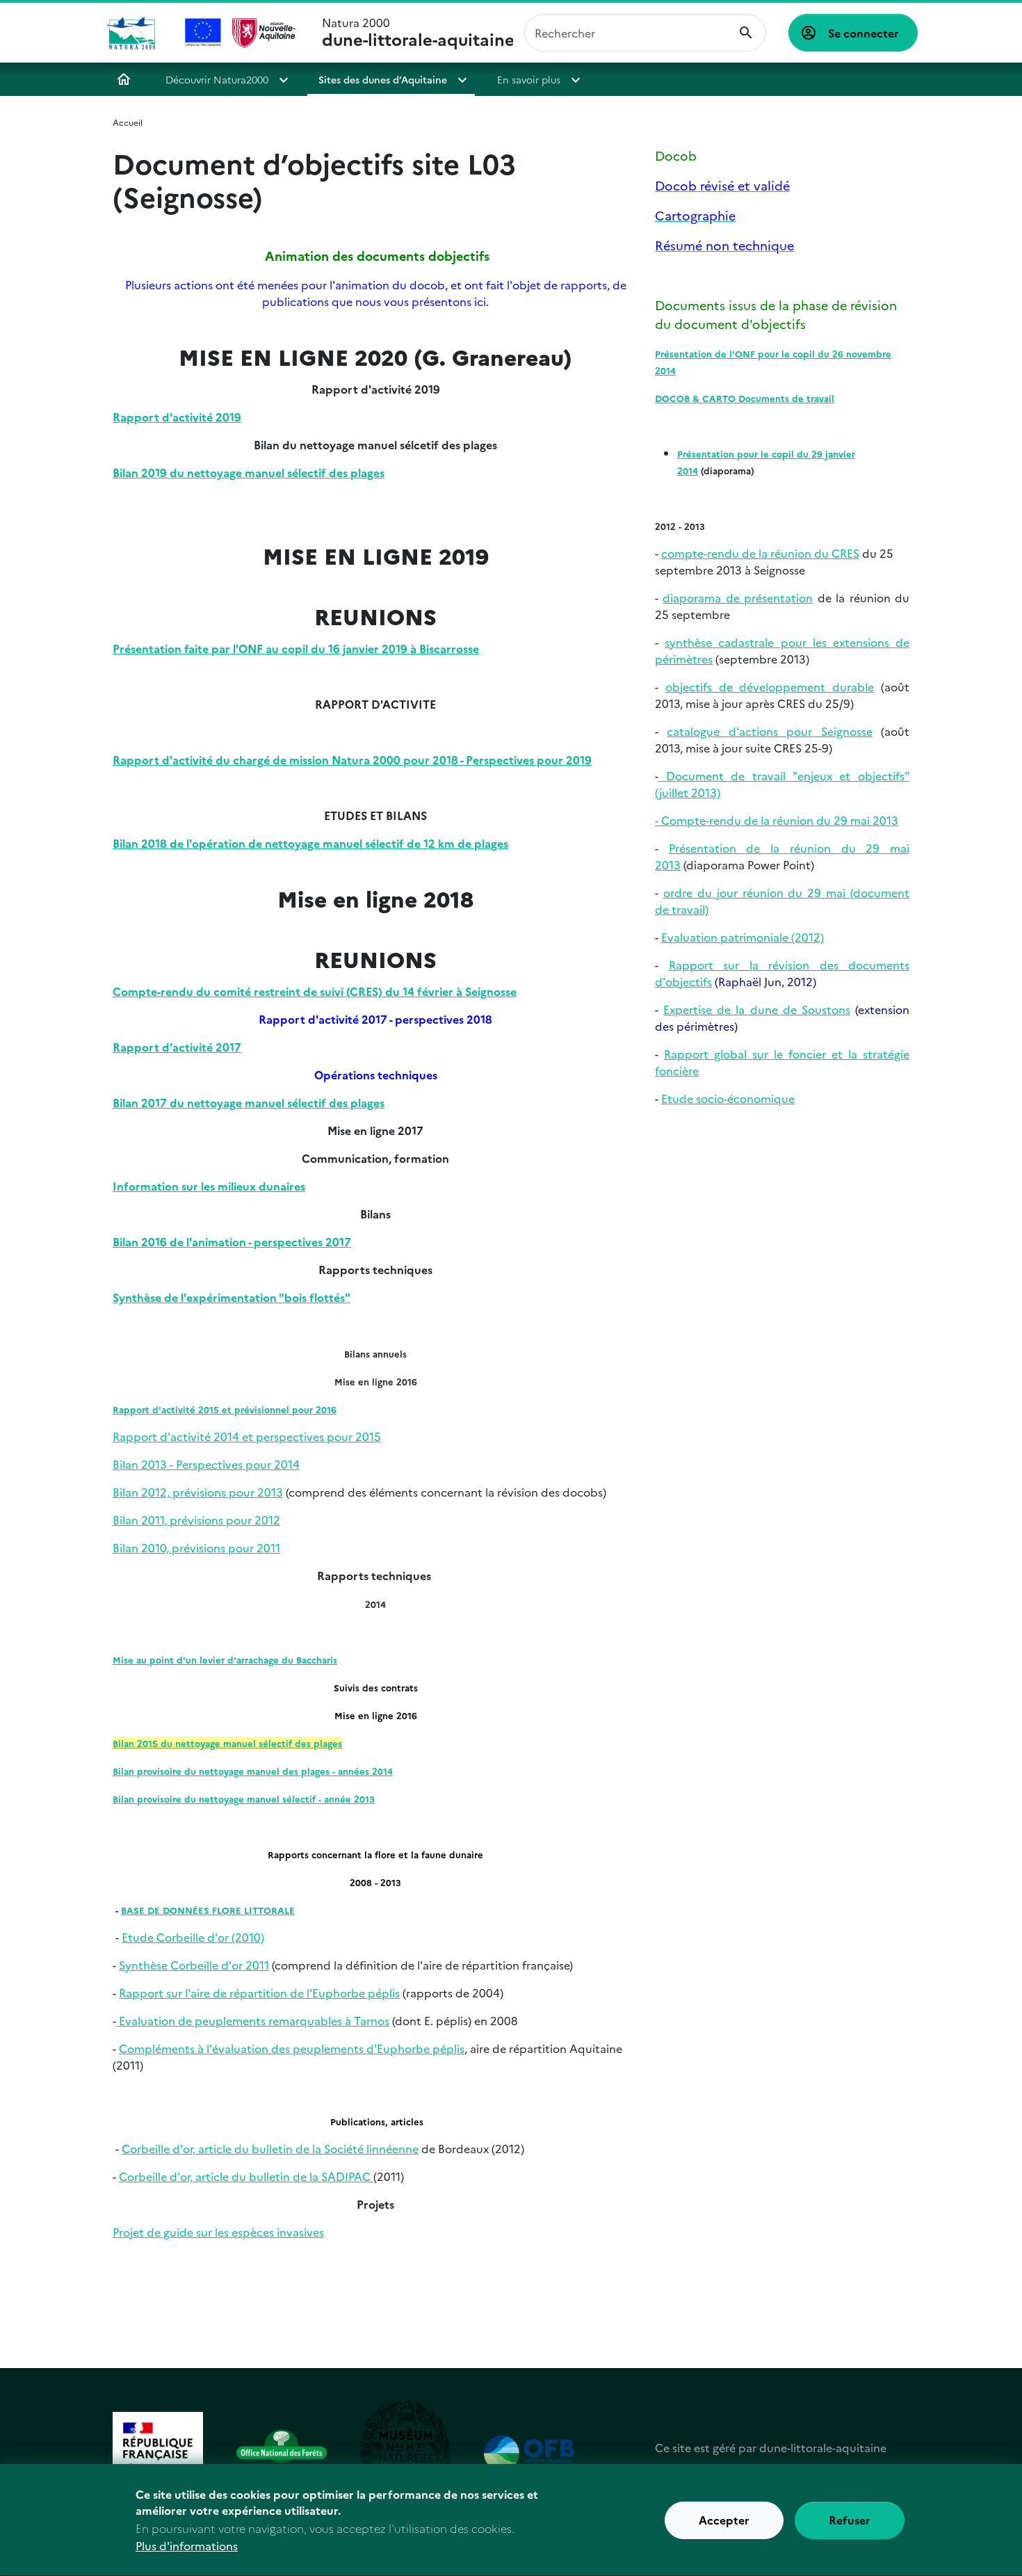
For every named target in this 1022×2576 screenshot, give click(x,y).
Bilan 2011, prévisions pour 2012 (196, 1520)
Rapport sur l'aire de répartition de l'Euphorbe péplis (259, 1993)
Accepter (724, 2520)
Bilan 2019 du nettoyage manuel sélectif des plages (249, 472)
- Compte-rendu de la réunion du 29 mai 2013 (777, 820)
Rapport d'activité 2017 (177, 1047)
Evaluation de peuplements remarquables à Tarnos (253, 2020)
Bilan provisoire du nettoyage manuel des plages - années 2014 (253, 1771)
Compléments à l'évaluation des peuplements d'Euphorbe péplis (292, 2048)
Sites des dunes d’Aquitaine (383, 79)
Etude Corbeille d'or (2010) (193, 1937)
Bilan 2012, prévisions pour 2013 (198, 1492)
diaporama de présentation (738, 597)
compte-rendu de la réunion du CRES (760, 553)
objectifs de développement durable (770, 686)
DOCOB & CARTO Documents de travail (745, 398)
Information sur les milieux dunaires (209, 1186)
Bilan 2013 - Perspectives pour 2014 (206, 1464)
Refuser (850, 2520)
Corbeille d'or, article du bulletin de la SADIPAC (246, 2176)
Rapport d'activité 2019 (177, 417)
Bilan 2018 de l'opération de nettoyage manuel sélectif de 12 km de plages (310, 843)
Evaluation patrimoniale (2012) (743, 937)
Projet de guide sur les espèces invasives (218, 2232)
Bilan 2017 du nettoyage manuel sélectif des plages (249, 1102)
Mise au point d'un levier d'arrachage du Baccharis (225, 1659)
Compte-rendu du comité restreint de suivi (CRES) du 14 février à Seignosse (315, 991)
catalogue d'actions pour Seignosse (769, 731)
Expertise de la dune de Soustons (757, 1009)
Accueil (124, 79)
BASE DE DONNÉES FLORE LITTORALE (208, 1910)
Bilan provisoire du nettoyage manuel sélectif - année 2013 (244, 1798)
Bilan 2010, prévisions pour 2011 (196, 1547)
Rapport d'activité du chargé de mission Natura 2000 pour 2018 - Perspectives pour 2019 (352, 759)
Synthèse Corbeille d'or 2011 (194, 1965)
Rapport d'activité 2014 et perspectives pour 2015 (247, 1436)
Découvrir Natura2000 (217, 79)
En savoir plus (529, 79)
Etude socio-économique (728, 1098)
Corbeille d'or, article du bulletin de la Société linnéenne (270, 2148)
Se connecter (863, 33)
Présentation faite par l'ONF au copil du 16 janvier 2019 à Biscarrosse (296, 648)
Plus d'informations (187, 2545)
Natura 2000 (418, 33)
